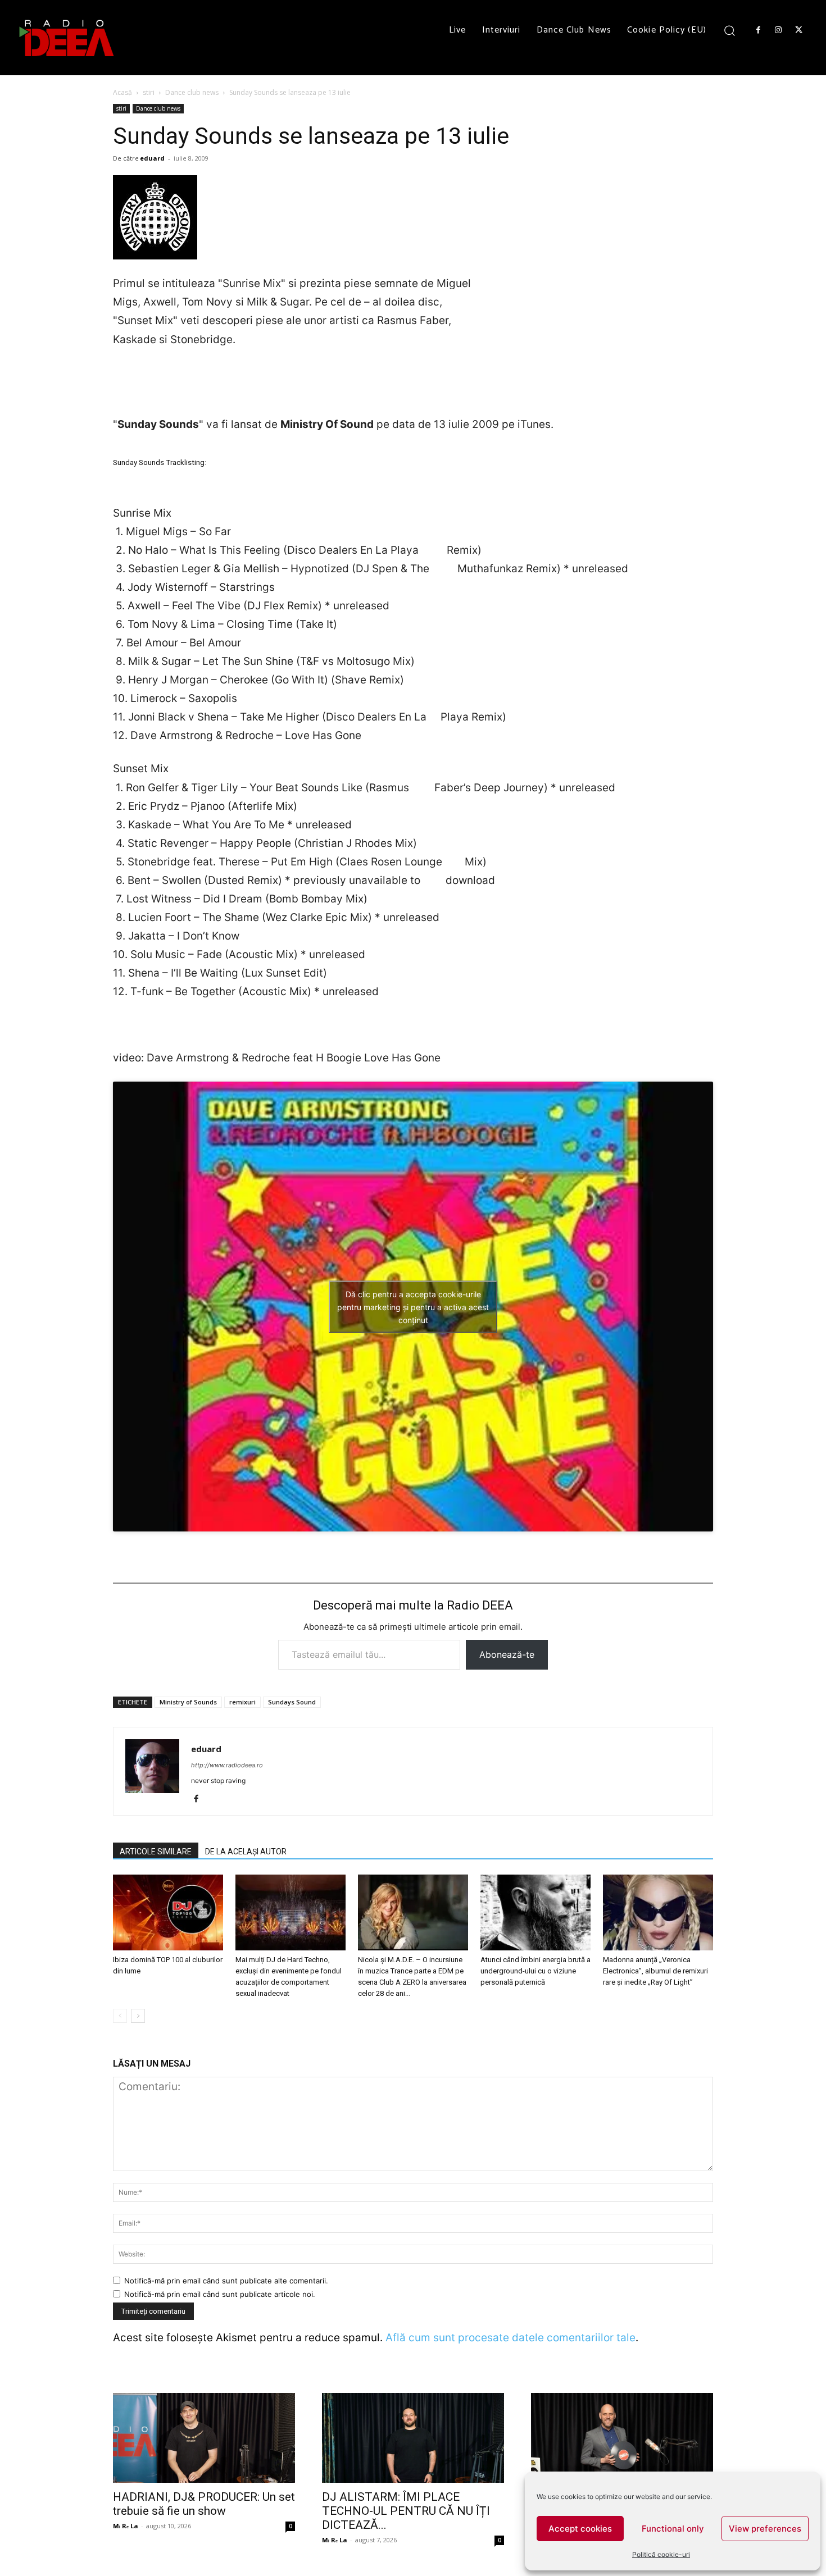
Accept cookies (580, 2529)
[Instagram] (778, 30)
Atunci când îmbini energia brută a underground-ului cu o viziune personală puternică (535, 1971)
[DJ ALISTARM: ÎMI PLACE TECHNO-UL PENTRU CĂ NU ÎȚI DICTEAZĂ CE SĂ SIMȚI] (413, 2438)
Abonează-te (507, 1654)
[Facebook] (758, 30)
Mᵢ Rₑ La (126, 2526)
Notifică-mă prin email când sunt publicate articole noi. (220, 2294)
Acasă (122, 92)
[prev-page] (120, 2016)
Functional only (673, 2529)
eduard (152, 158)
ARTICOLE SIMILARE (156, 1852)
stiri (149, 92)
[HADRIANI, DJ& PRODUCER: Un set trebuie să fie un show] (204, 2438)
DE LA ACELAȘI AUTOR (246, 1852)
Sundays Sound (292, 1702)
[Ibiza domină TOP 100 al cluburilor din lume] (168, 1912)
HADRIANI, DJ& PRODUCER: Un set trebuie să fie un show (204, 2504)
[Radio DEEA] (67, 38)
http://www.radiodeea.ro (227, 1765)
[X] (799, 30)
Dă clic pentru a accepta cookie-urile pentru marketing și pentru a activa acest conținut (413, 1307)
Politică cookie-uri (661, 2554)
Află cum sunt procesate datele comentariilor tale (510, 2338)
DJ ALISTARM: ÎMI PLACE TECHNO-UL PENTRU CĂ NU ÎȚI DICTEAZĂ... (406, 2511)
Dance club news (192, 92)
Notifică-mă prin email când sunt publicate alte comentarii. (226, 2281)
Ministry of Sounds (188, 1702)
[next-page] (138, 2016)
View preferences (765, 2529)
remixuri (242, 1702)
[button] (730, 30)
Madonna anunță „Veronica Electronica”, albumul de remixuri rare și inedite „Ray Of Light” (655, 1971)
